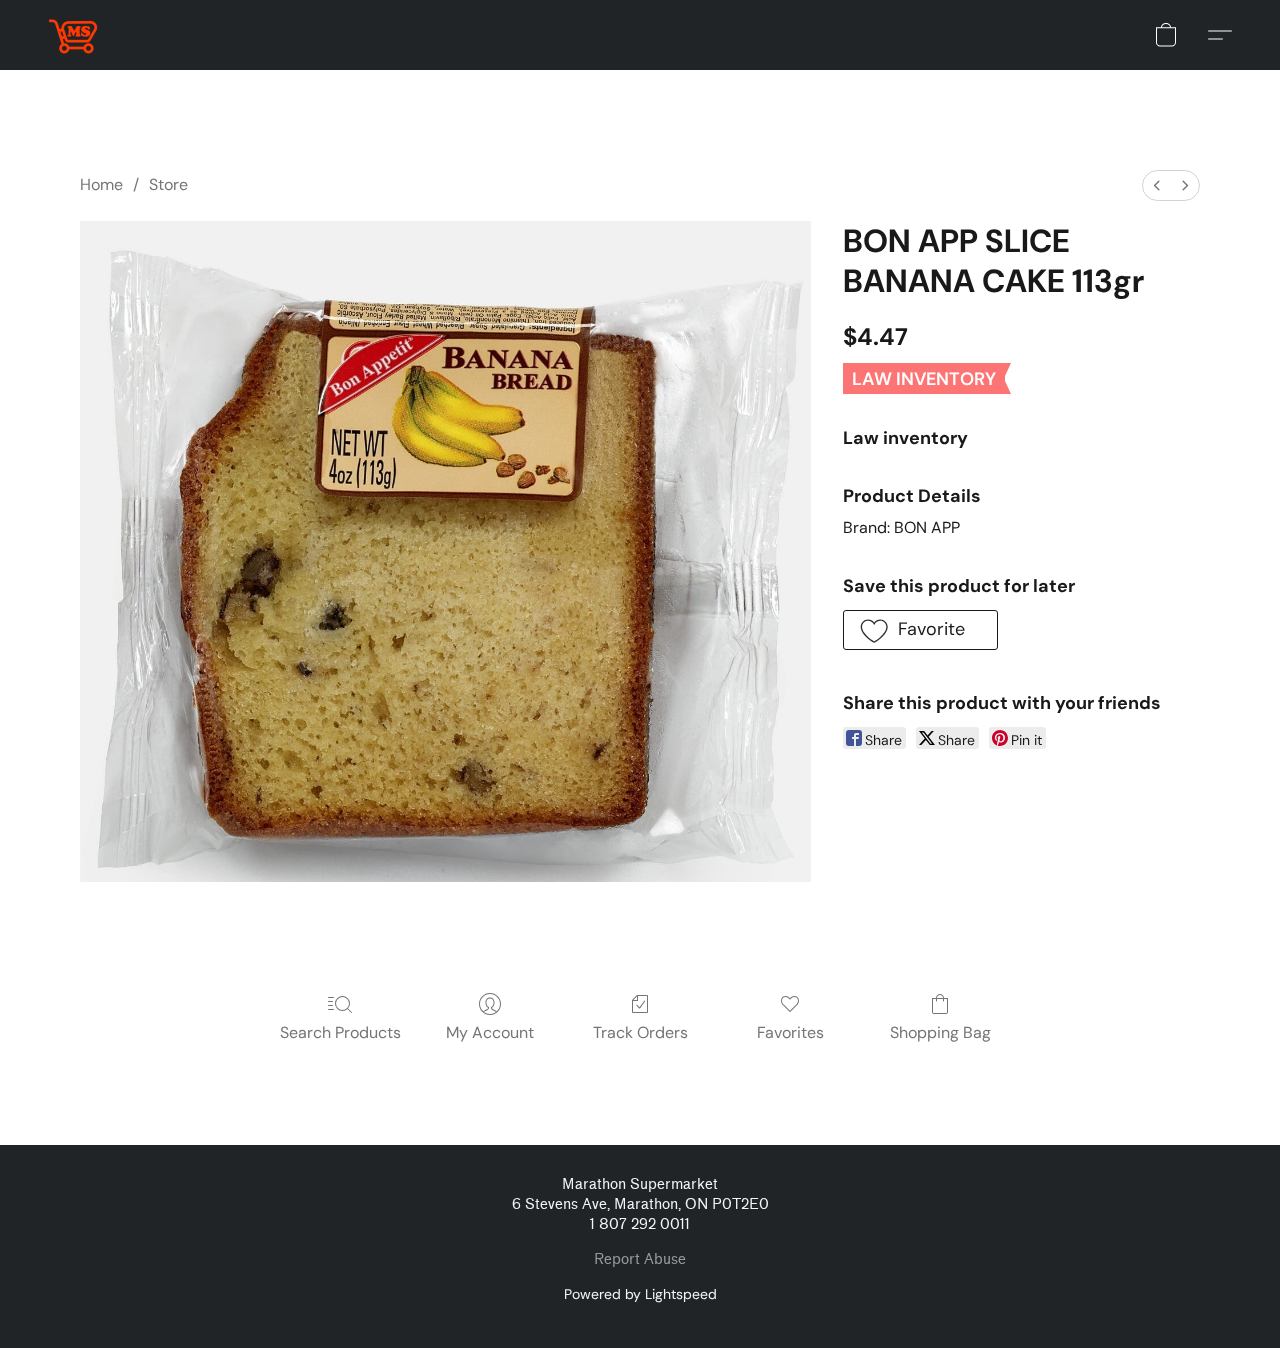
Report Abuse (640, 1259)
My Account (490, 1032)
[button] (73, 35)
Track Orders (640, 1032)
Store (168, 184)
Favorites (790, 1032)
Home (101, 184)
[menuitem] (1157, 185)
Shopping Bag (940, 1032)
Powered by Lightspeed (640, 1294)
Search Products (340, 1032)
